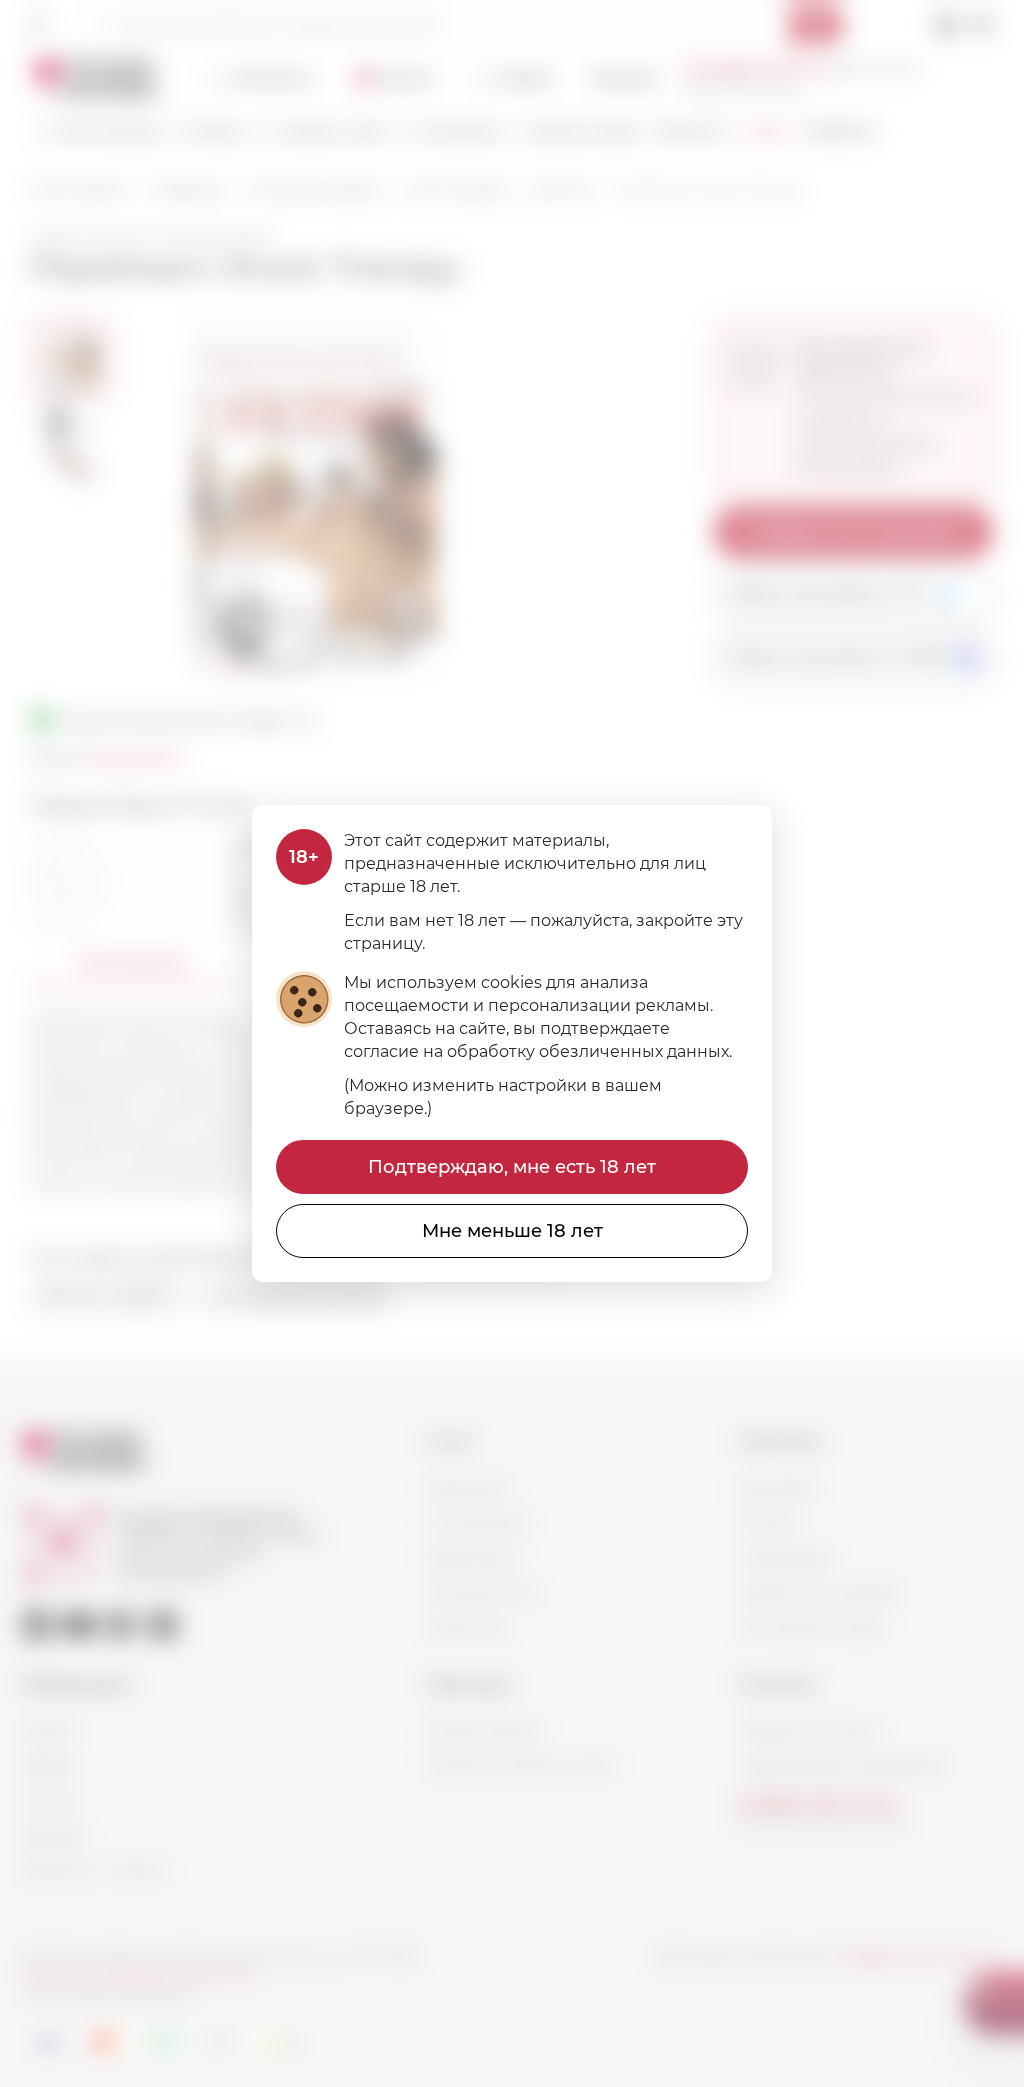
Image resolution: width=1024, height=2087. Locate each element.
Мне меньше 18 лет (512, 1231)
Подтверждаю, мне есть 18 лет (512, 1167)
